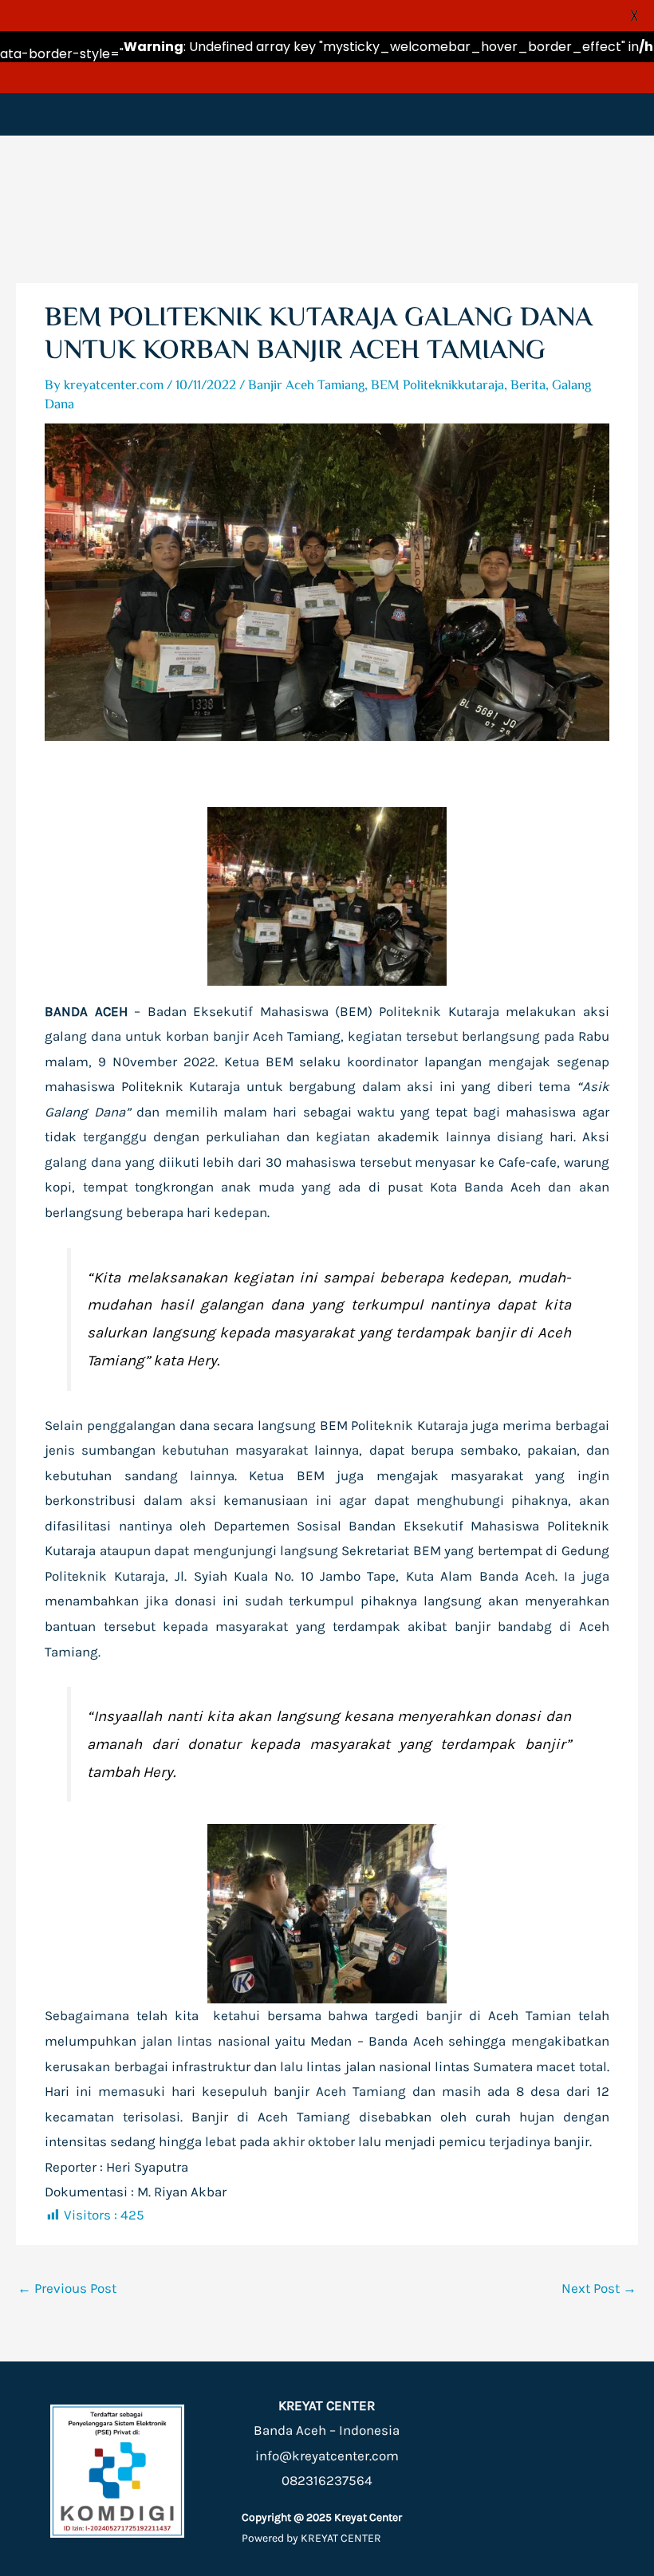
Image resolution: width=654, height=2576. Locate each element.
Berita (528, 386)
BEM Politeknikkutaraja (437, 386)
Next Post (599, 2288)
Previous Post (67, 2288)
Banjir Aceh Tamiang (306, 386)
